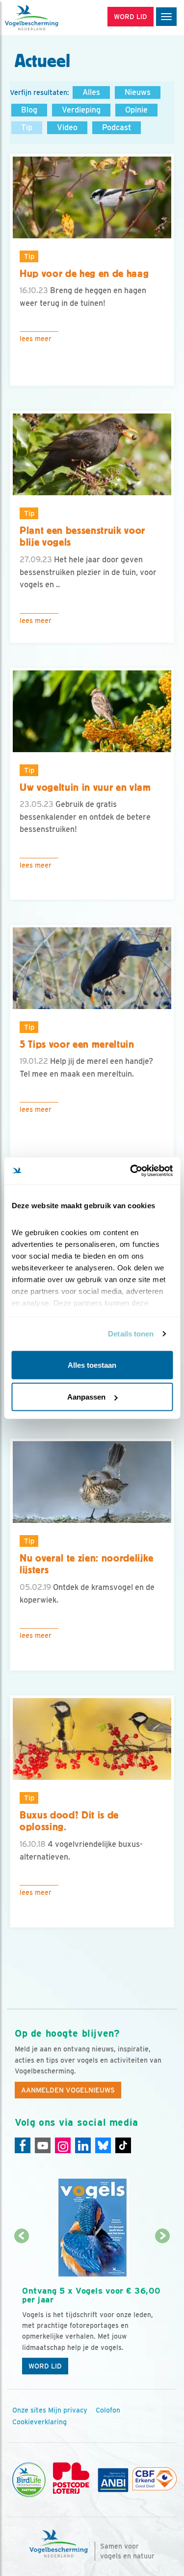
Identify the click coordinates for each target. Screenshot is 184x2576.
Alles (91, 92)
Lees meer (36, 339)
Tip (27, 127)
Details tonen (131, 1334)
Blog (29, 110)
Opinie (136, 110)
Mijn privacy (68, 2410)
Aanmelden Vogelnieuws (68, 2090)
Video (67, 127)
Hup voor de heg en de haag (84, 274)
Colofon (108, 2410)
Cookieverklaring (39, 2422)
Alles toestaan (92, 1365)
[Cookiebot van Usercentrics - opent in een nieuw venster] (131, 1171)
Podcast (117, 127)
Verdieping (81, 110)
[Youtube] (43, 2145)
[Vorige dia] (21, 2309)
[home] (49, 18)
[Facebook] (23, 2145)
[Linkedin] (83, 2145)
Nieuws (138, 92)
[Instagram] (63, 2145)
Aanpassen (86, 1397)
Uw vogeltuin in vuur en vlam (85, 787)
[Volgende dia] (163, 2309)
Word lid (45, 2366)
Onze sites (29, 2410)
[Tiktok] (123, 2145)
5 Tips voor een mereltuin (77, 1044)
